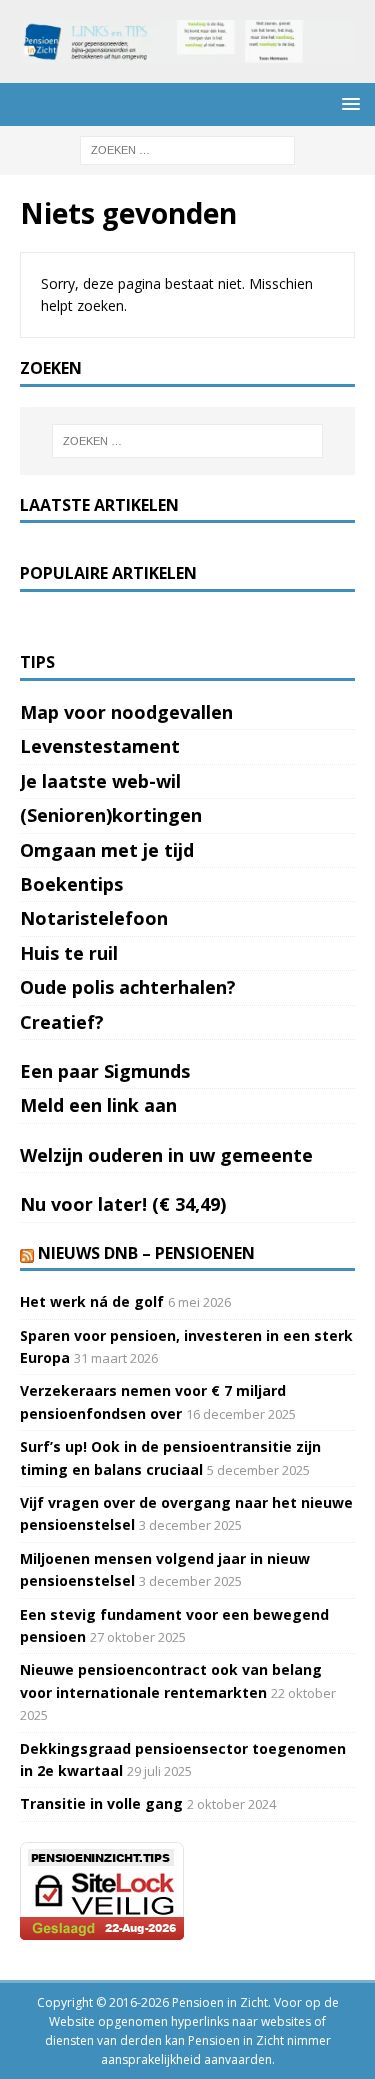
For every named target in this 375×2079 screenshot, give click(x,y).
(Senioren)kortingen (111, 815)
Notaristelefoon (94, 918)
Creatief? (62, 1022)
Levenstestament (100, 746)
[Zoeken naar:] (187, 148)
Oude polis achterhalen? (128, 987)
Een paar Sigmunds (105, 1071)
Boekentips (71, 884)
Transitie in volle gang (101, 1803)
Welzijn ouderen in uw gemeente (166, 1155)
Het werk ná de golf (92, 1301)
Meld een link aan (98, 1105)
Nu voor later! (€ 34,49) (123, 1204)
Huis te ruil (69, 953)
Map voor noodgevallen (126, 712)
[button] (347, 103)
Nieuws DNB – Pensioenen (146, 1253)
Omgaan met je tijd (107, 850)
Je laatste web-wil (100, 781)
